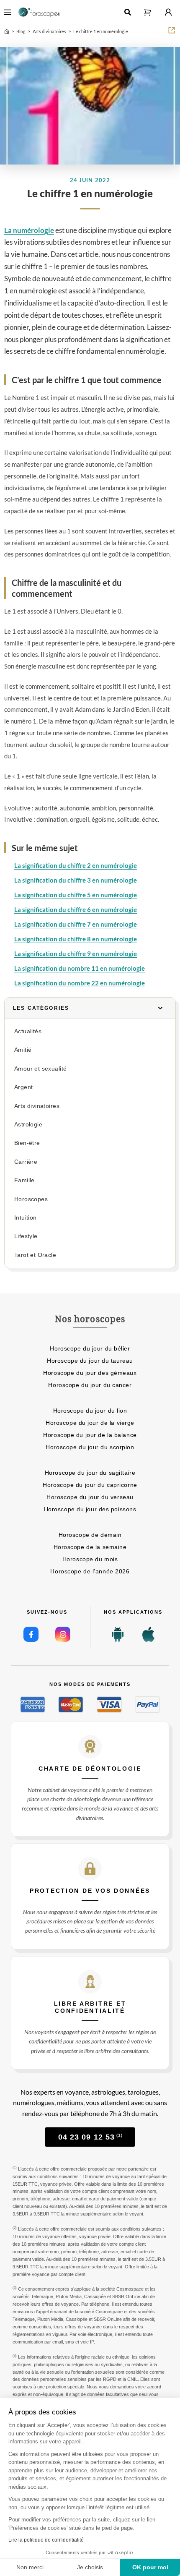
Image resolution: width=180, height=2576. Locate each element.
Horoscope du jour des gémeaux (90, 1373)
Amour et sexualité (40, 1069)
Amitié (23, 1050)
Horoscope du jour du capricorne (90, 1485)
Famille (24, 1180)
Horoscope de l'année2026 (90, 1571)
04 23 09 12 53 (90, 2137)
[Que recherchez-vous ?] (128, 12)
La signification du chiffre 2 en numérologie (76, 865)
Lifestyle (26, 1236)
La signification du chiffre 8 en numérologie (76, 939)
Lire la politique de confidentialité (46, 2540)
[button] (147, 12)
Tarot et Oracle (35, 1255)
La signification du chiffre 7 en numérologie (76, 924)
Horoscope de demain (90, 1535)
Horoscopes (31, 1199)
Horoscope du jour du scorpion (90, 1447)
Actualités (28, 1031)
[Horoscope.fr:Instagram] (63, 1634)
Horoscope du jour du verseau (90, 1497)
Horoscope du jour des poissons (90, 1509)
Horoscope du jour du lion (90, 1411)
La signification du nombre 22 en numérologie (80, 983)
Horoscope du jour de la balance (90, 1435)
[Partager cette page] (172, 30)
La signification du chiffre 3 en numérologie (76, 880)
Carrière (26, 1162)
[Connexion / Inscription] (168, 12)
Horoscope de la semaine (90, 1547)
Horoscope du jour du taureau (90, 1361)
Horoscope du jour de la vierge (90, 1423)
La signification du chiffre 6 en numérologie (76, 909)
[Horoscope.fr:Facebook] (31, 1634)
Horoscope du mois (90, 1559)
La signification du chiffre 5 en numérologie (76, 895)
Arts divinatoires (37, 1106)
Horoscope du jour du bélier (90, 1348)
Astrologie (28, 1125)
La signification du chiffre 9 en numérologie (76, 954)
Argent (23, 1087)
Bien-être (27, 1143)
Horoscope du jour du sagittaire (90, 1473)
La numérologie (29, 230)
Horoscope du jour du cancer (90, 1385)
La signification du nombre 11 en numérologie (80, 968)
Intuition (26, 1218)
